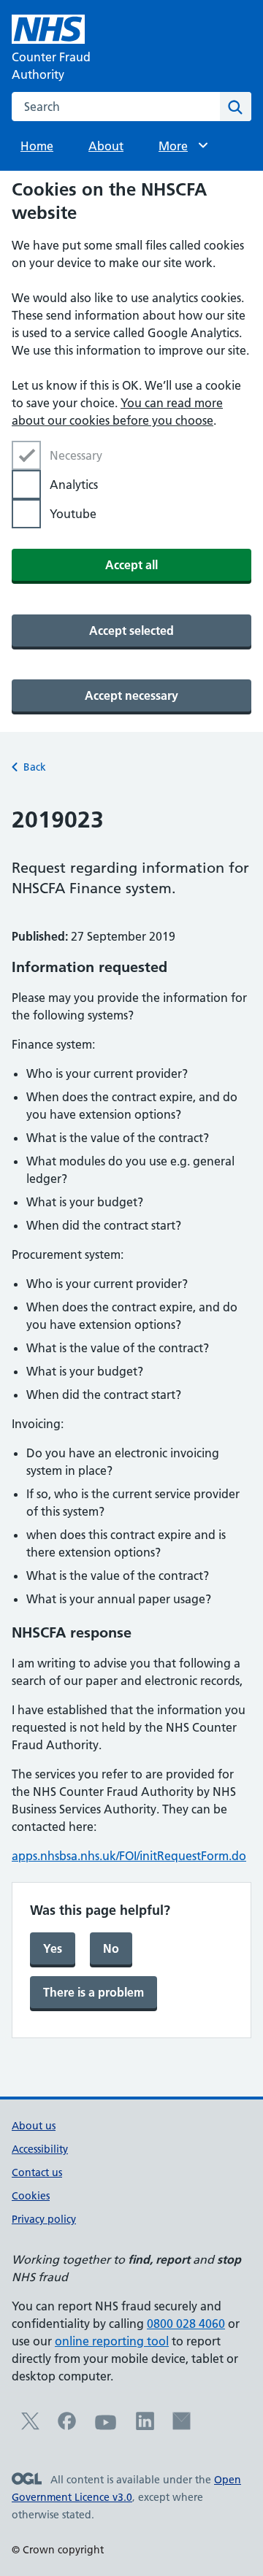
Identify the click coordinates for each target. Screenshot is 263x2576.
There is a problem (94, 1992)
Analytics (74, 485)
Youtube (73, 514)
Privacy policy (44, 2219)
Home (37, 146)
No (111, 1948)
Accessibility (40, 2149)
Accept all (131, 565)
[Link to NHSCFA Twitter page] (30, 2426)
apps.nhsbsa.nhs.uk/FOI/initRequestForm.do (129, 1856)
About (106, 146)
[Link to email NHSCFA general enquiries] (182, 2426)
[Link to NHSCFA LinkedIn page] (145, 2426)
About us (34, 2126)
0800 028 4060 (186, 2324)
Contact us (37, 2172)
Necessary (76, 455)
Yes (53, 1948)
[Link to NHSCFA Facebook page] (67, 2426)
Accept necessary (131, 695)
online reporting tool (112, 2341)
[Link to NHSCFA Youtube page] (106, 2429)
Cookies (31, 2196)
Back (35, 767)
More (180, 146)
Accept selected (131, 630)
